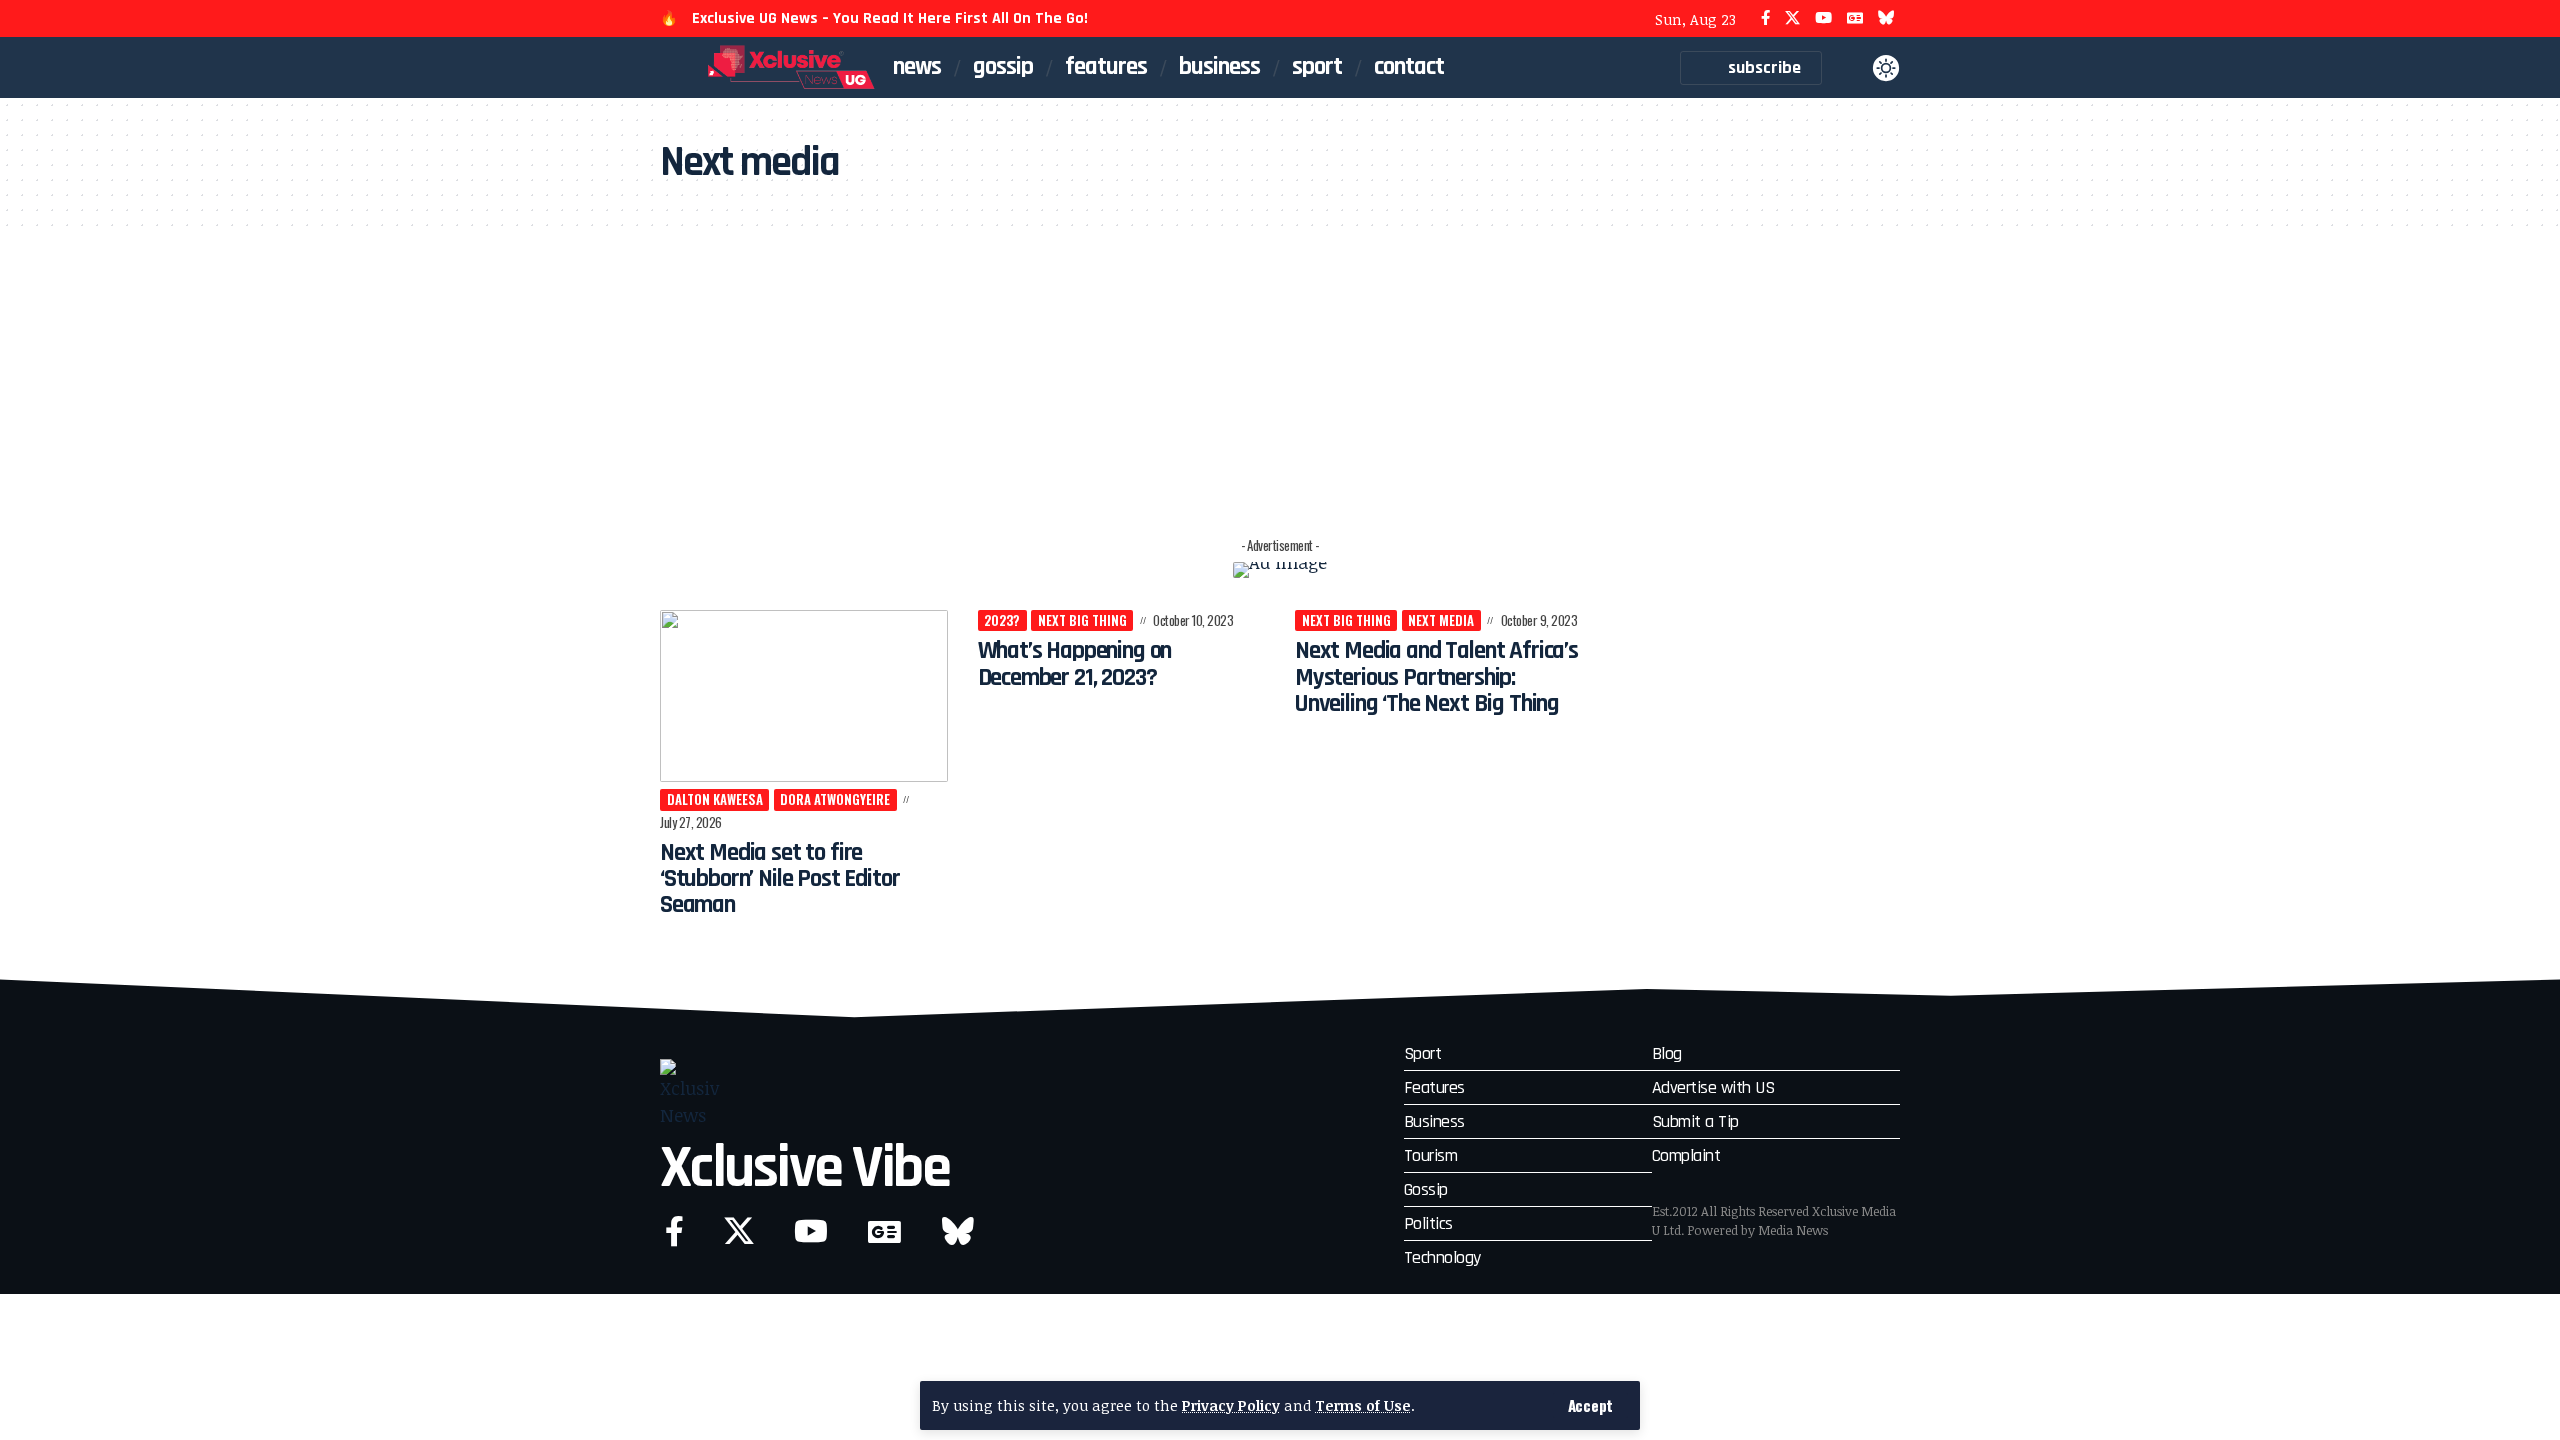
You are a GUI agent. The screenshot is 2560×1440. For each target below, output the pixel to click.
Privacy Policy (1231, 1405)
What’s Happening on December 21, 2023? (1075, 664)
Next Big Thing (1082, 620)
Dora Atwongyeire (835, 799)
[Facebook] (1765, 18)
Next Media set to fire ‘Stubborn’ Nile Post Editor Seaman (779, 879)
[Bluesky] (1886, 18)
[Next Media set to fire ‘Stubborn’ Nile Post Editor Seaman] (804, 696)
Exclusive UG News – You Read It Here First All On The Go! (890, 18)
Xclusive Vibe (805, 1168)
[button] (1590, 1405)
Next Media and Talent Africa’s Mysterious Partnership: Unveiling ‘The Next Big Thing (1436, 677)
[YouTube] (1823, 18)
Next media (1441, 620)
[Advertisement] (1280, 379)
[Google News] (1855, 18)
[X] (1792, 18)
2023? (1002, 620)
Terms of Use (1363, 1405)
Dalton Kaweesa (715, 799)
